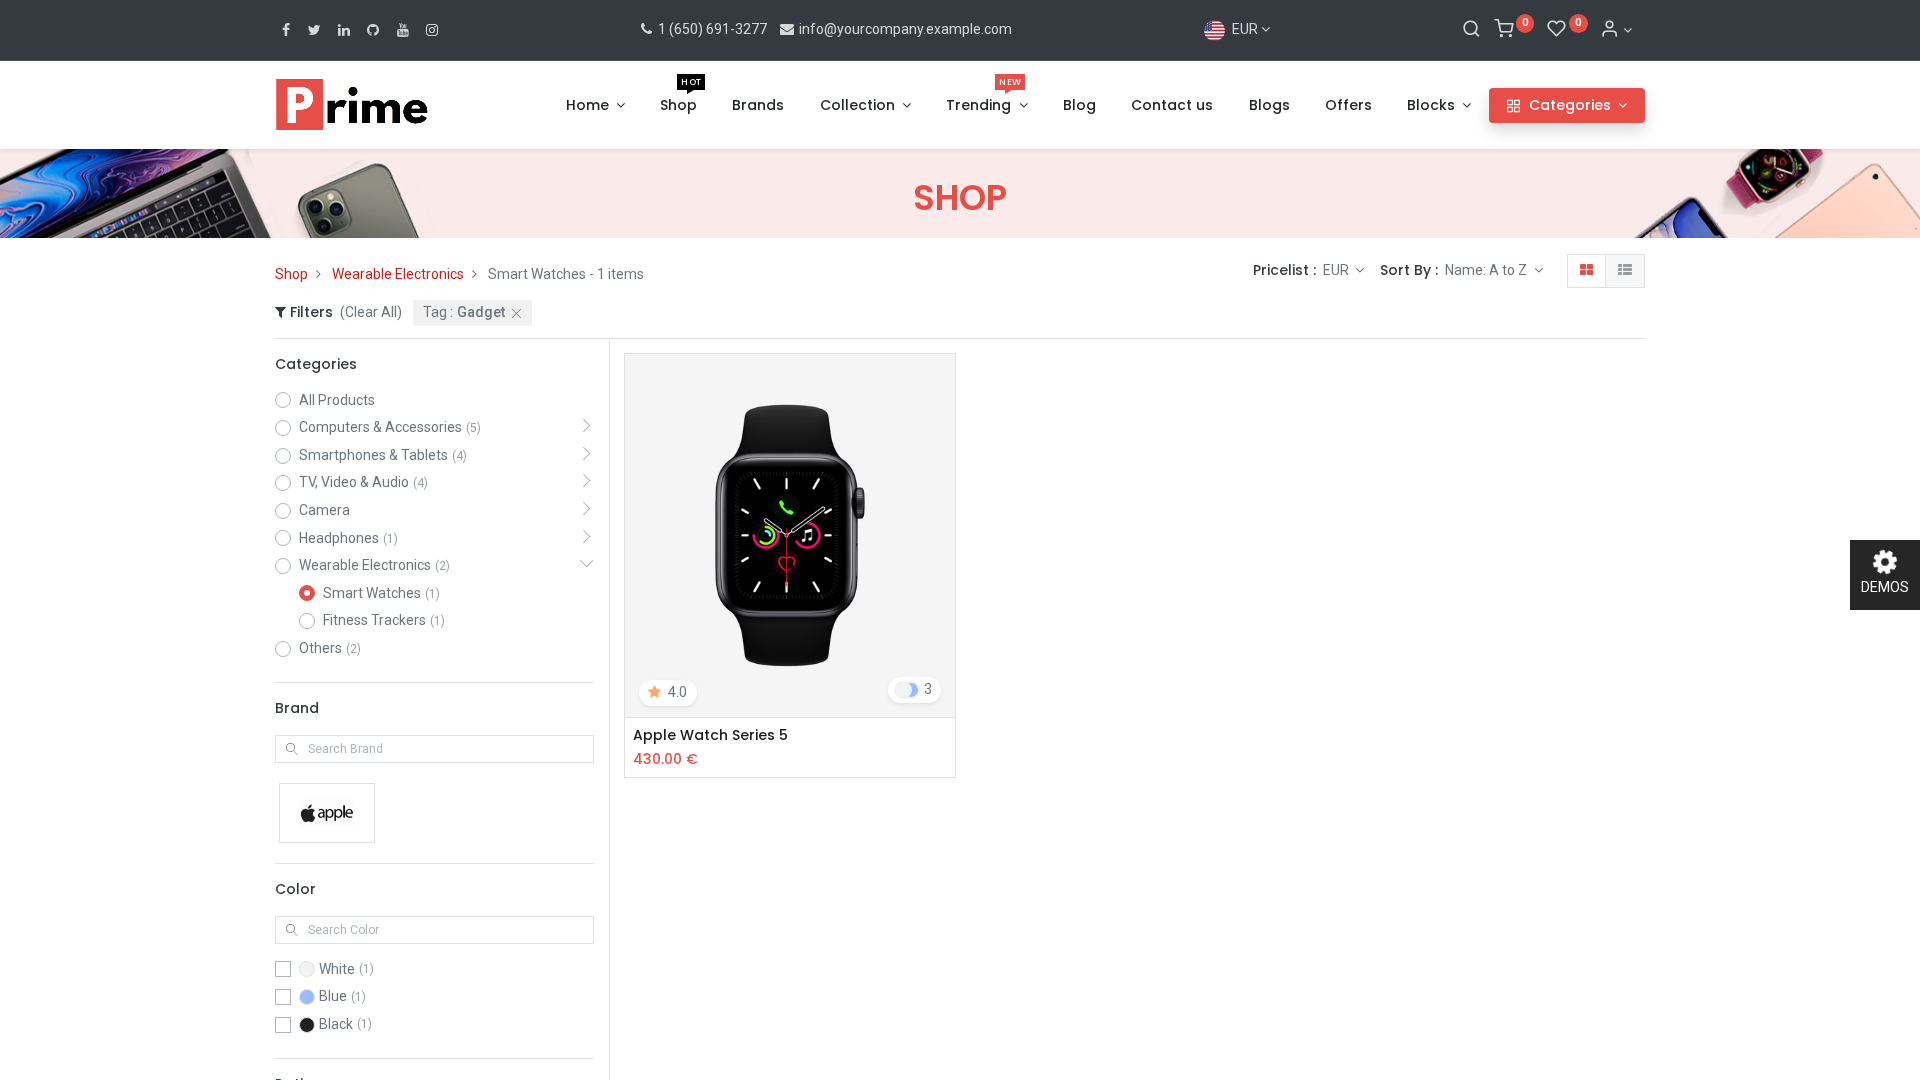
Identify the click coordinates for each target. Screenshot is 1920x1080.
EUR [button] (1337, 270)
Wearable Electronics (398, 274)
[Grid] (1586, 271)
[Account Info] (1616, 30)
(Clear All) (371, 312)
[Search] (1471, 30)
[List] (1625, 271)
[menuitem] (678, 106)
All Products (337, 400)
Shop (291, 274)
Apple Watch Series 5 (710, 735)
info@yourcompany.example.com (905, 29)
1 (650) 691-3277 (711, 29)
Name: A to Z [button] (1487, 270)
